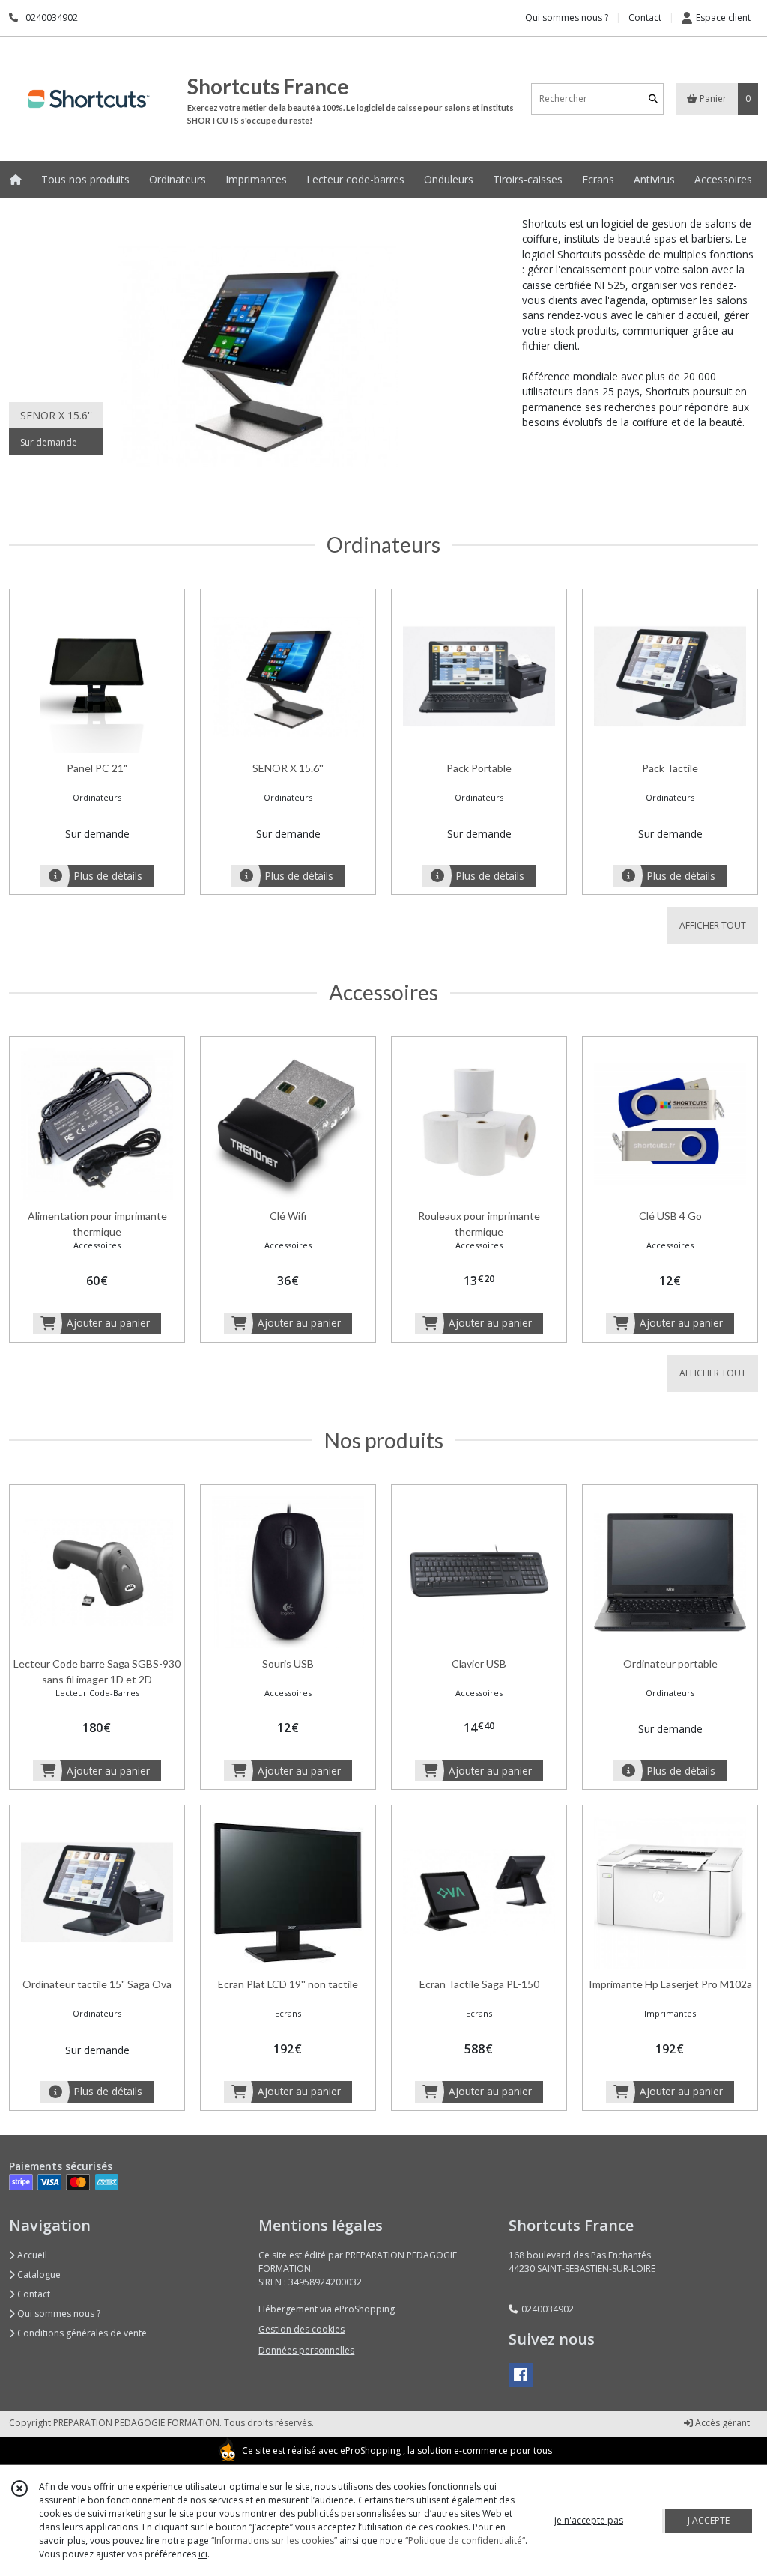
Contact (645, 18)
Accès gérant (721, 2423)
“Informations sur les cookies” (274, 2540)
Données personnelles (306, 2350)
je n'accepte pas (589, 2520)
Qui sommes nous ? (58, 2314)
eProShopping (370, 2451)
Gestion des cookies (301, 2329)
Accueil (31, 2255)
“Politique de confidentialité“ (465, 2540)
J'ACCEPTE (709, 2520)
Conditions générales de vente (81, 2333)
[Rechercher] (653, 98)
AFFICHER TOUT (713, 925)
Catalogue (38, 2275)
